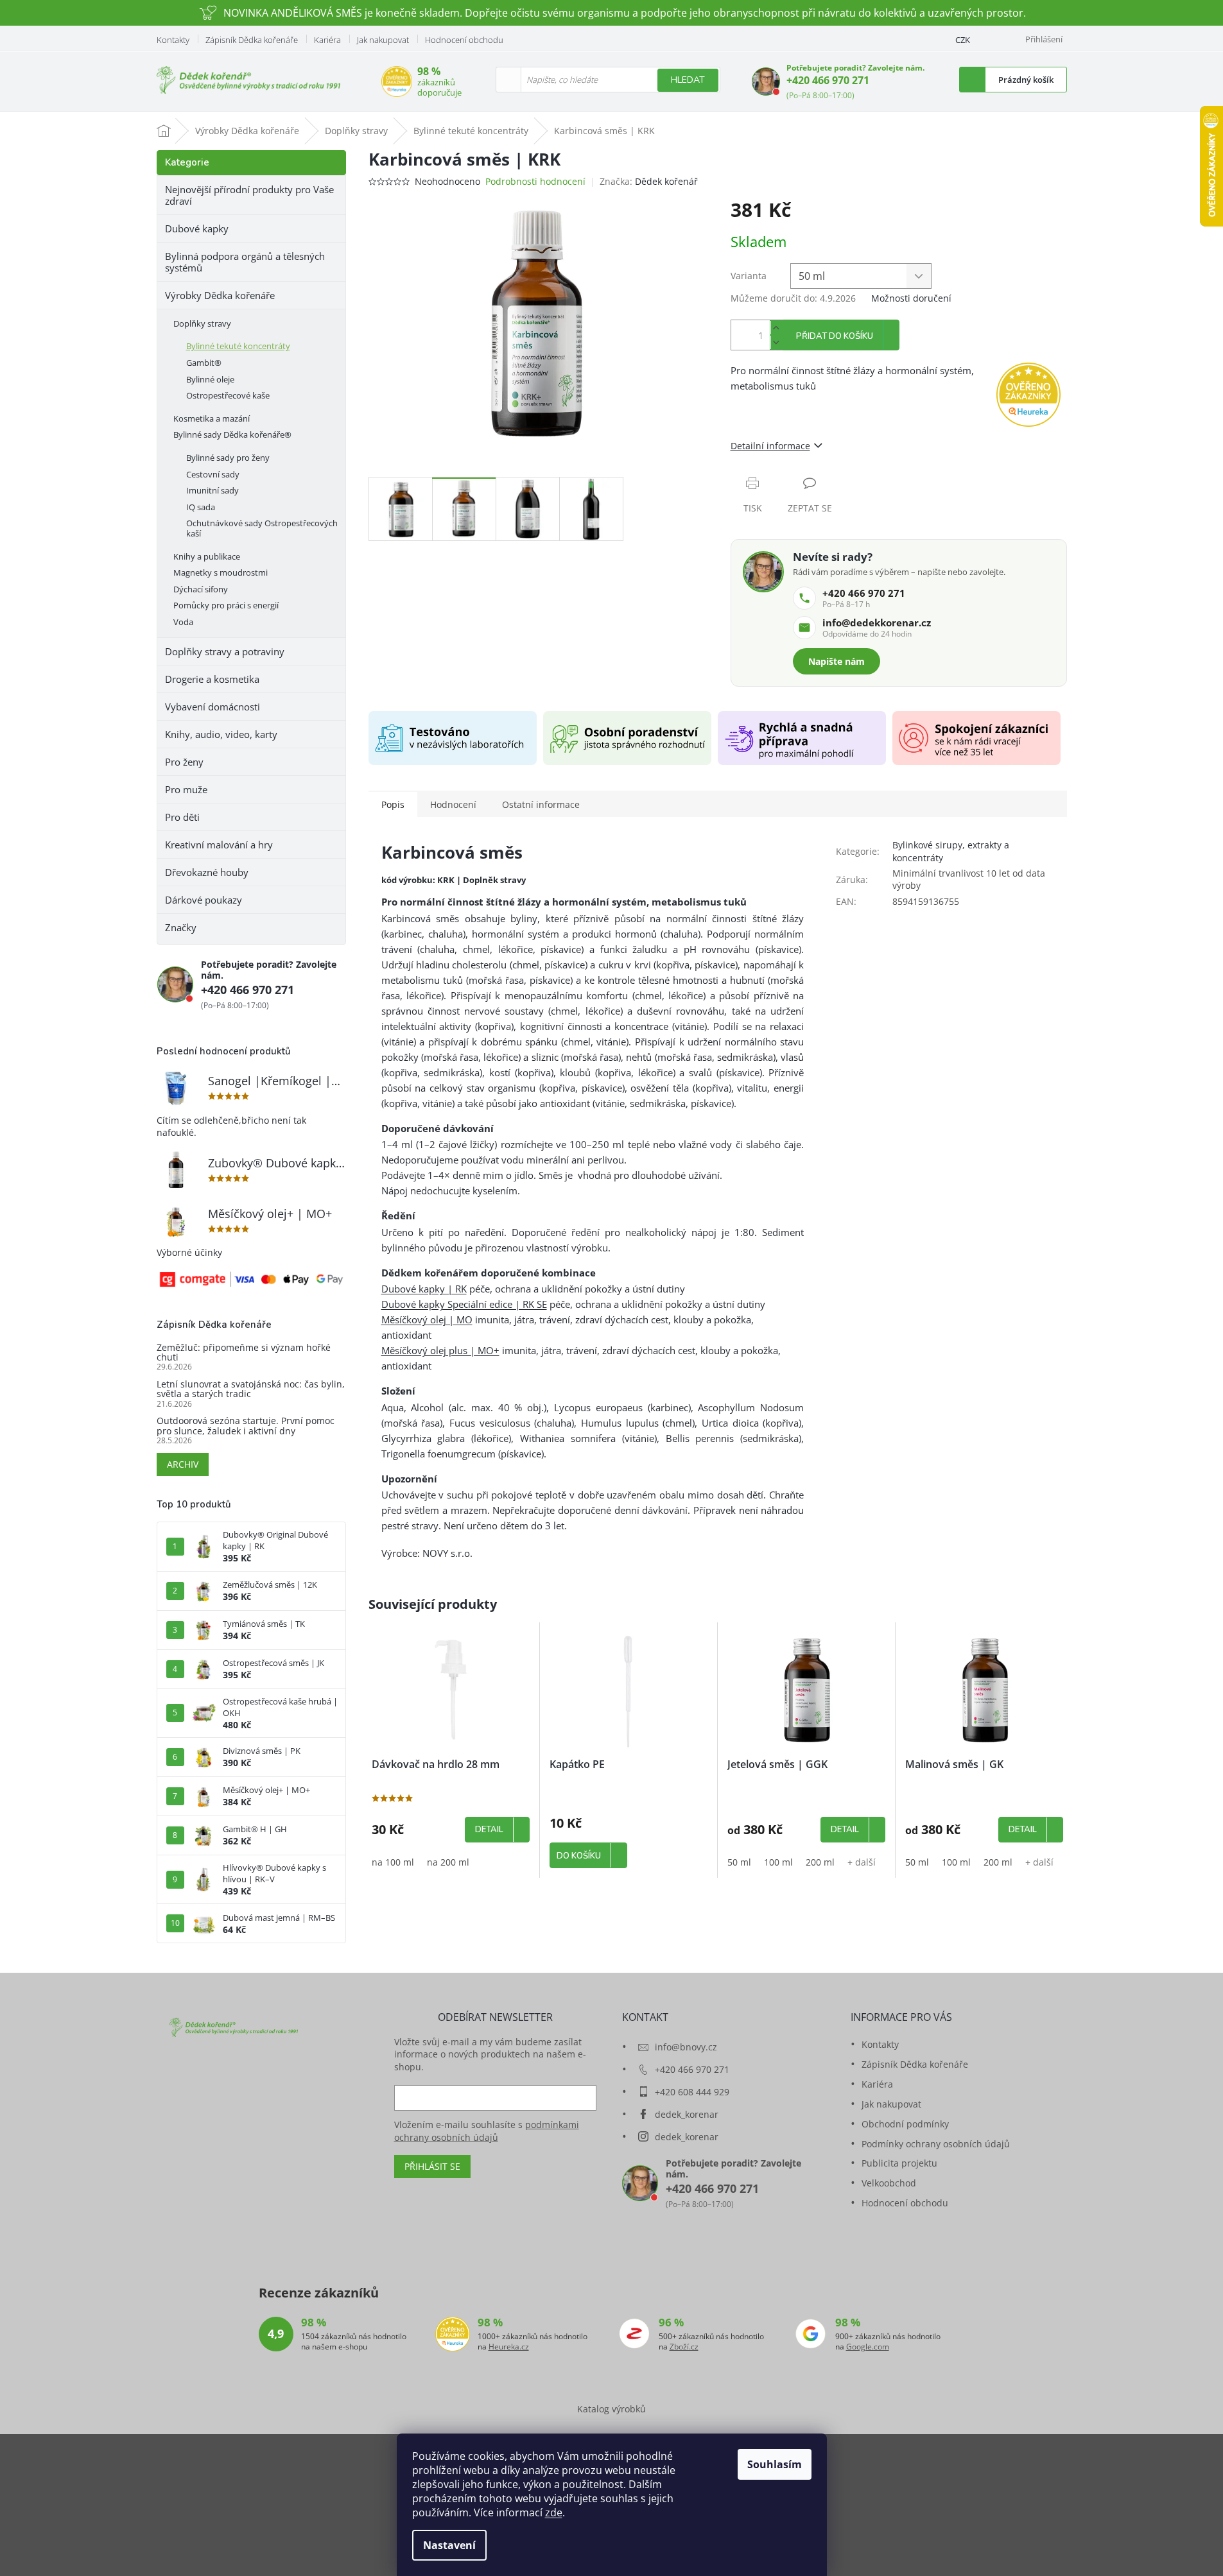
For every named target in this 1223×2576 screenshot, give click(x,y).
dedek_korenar (687, 2114)
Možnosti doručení (911, 298)
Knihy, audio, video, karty (221, 734)
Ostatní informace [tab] (541, 804)
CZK (963, 40)
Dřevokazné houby (207, 872)
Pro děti (182, 817)
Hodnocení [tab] (453, 804)
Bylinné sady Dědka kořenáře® (232, 434)
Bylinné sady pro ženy (228, 458)
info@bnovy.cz (686, 2047)
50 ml (739, 1862)
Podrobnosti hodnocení (535, 181)
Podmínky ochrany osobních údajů (936, 2144)
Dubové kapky (197, 228)
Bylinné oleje (210, 379)
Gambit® (204, 363)
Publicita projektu (899, 2163)
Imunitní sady (213, 490)
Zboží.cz (684, 2347)
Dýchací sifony (201, 589)
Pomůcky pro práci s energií (226, 605)
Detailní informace (770, 446)
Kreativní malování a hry (219, 845)
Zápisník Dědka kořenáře (252, 40)
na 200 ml (448, 1862)
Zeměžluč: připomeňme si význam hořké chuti (244, 1352)
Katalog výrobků (611, 2409)
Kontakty (173, 40)
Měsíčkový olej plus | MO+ (440, 1350)
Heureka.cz (509, 2347)
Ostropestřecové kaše (228, 395)
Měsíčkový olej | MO (427, 1319)
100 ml (778, 1862)
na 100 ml (393, 1862)
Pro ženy (184, 762)
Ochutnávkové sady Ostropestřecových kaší (262, 528)
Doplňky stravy (202, 323)
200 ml (820, 1862)
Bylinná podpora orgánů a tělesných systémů (245, 262)
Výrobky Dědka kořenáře (220, 295)
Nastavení (449, 2545)
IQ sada (201, 507)
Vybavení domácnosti (213, 707)
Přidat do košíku (835, 336)
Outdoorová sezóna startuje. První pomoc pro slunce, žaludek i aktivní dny (246, 1426)
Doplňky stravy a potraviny (225, 651)
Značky (181, 927)
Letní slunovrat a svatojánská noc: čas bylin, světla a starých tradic (251, 1389)
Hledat (688, 80)
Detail (489, 1830)
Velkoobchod (889, 2183)
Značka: (649, 181)
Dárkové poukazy (204, 900)
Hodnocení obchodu (464, 40)
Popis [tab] (393, 804)
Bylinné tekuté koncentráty (238, 346)
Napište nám (837, 661)
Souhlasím (775, 2464)
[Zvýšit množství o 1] (776, 328)
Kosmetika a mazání (212, 418)
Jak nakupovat (383, 40)
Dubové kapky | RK (424, 1289)
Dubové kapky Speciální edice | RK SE (464, 1304)
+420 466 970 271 (828, 80)
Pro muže (186, 789)
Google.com (868, 2347)
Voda (183, 622)
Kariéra (327, 40)
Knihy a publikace (207, 556)
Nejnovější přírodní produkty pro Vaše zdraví (249, 195)
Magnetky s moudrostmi (221, 572)
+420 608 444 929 (692, 2092)
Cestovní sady (213, 474)
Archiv (183, 1464)
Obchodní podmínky (905, 2124)
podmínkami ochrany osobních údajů (487, 2131)
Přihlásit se (432, 2166)
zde (554, 2512)
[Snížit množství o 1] (776, 342)
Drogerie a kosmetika (212, 679)
